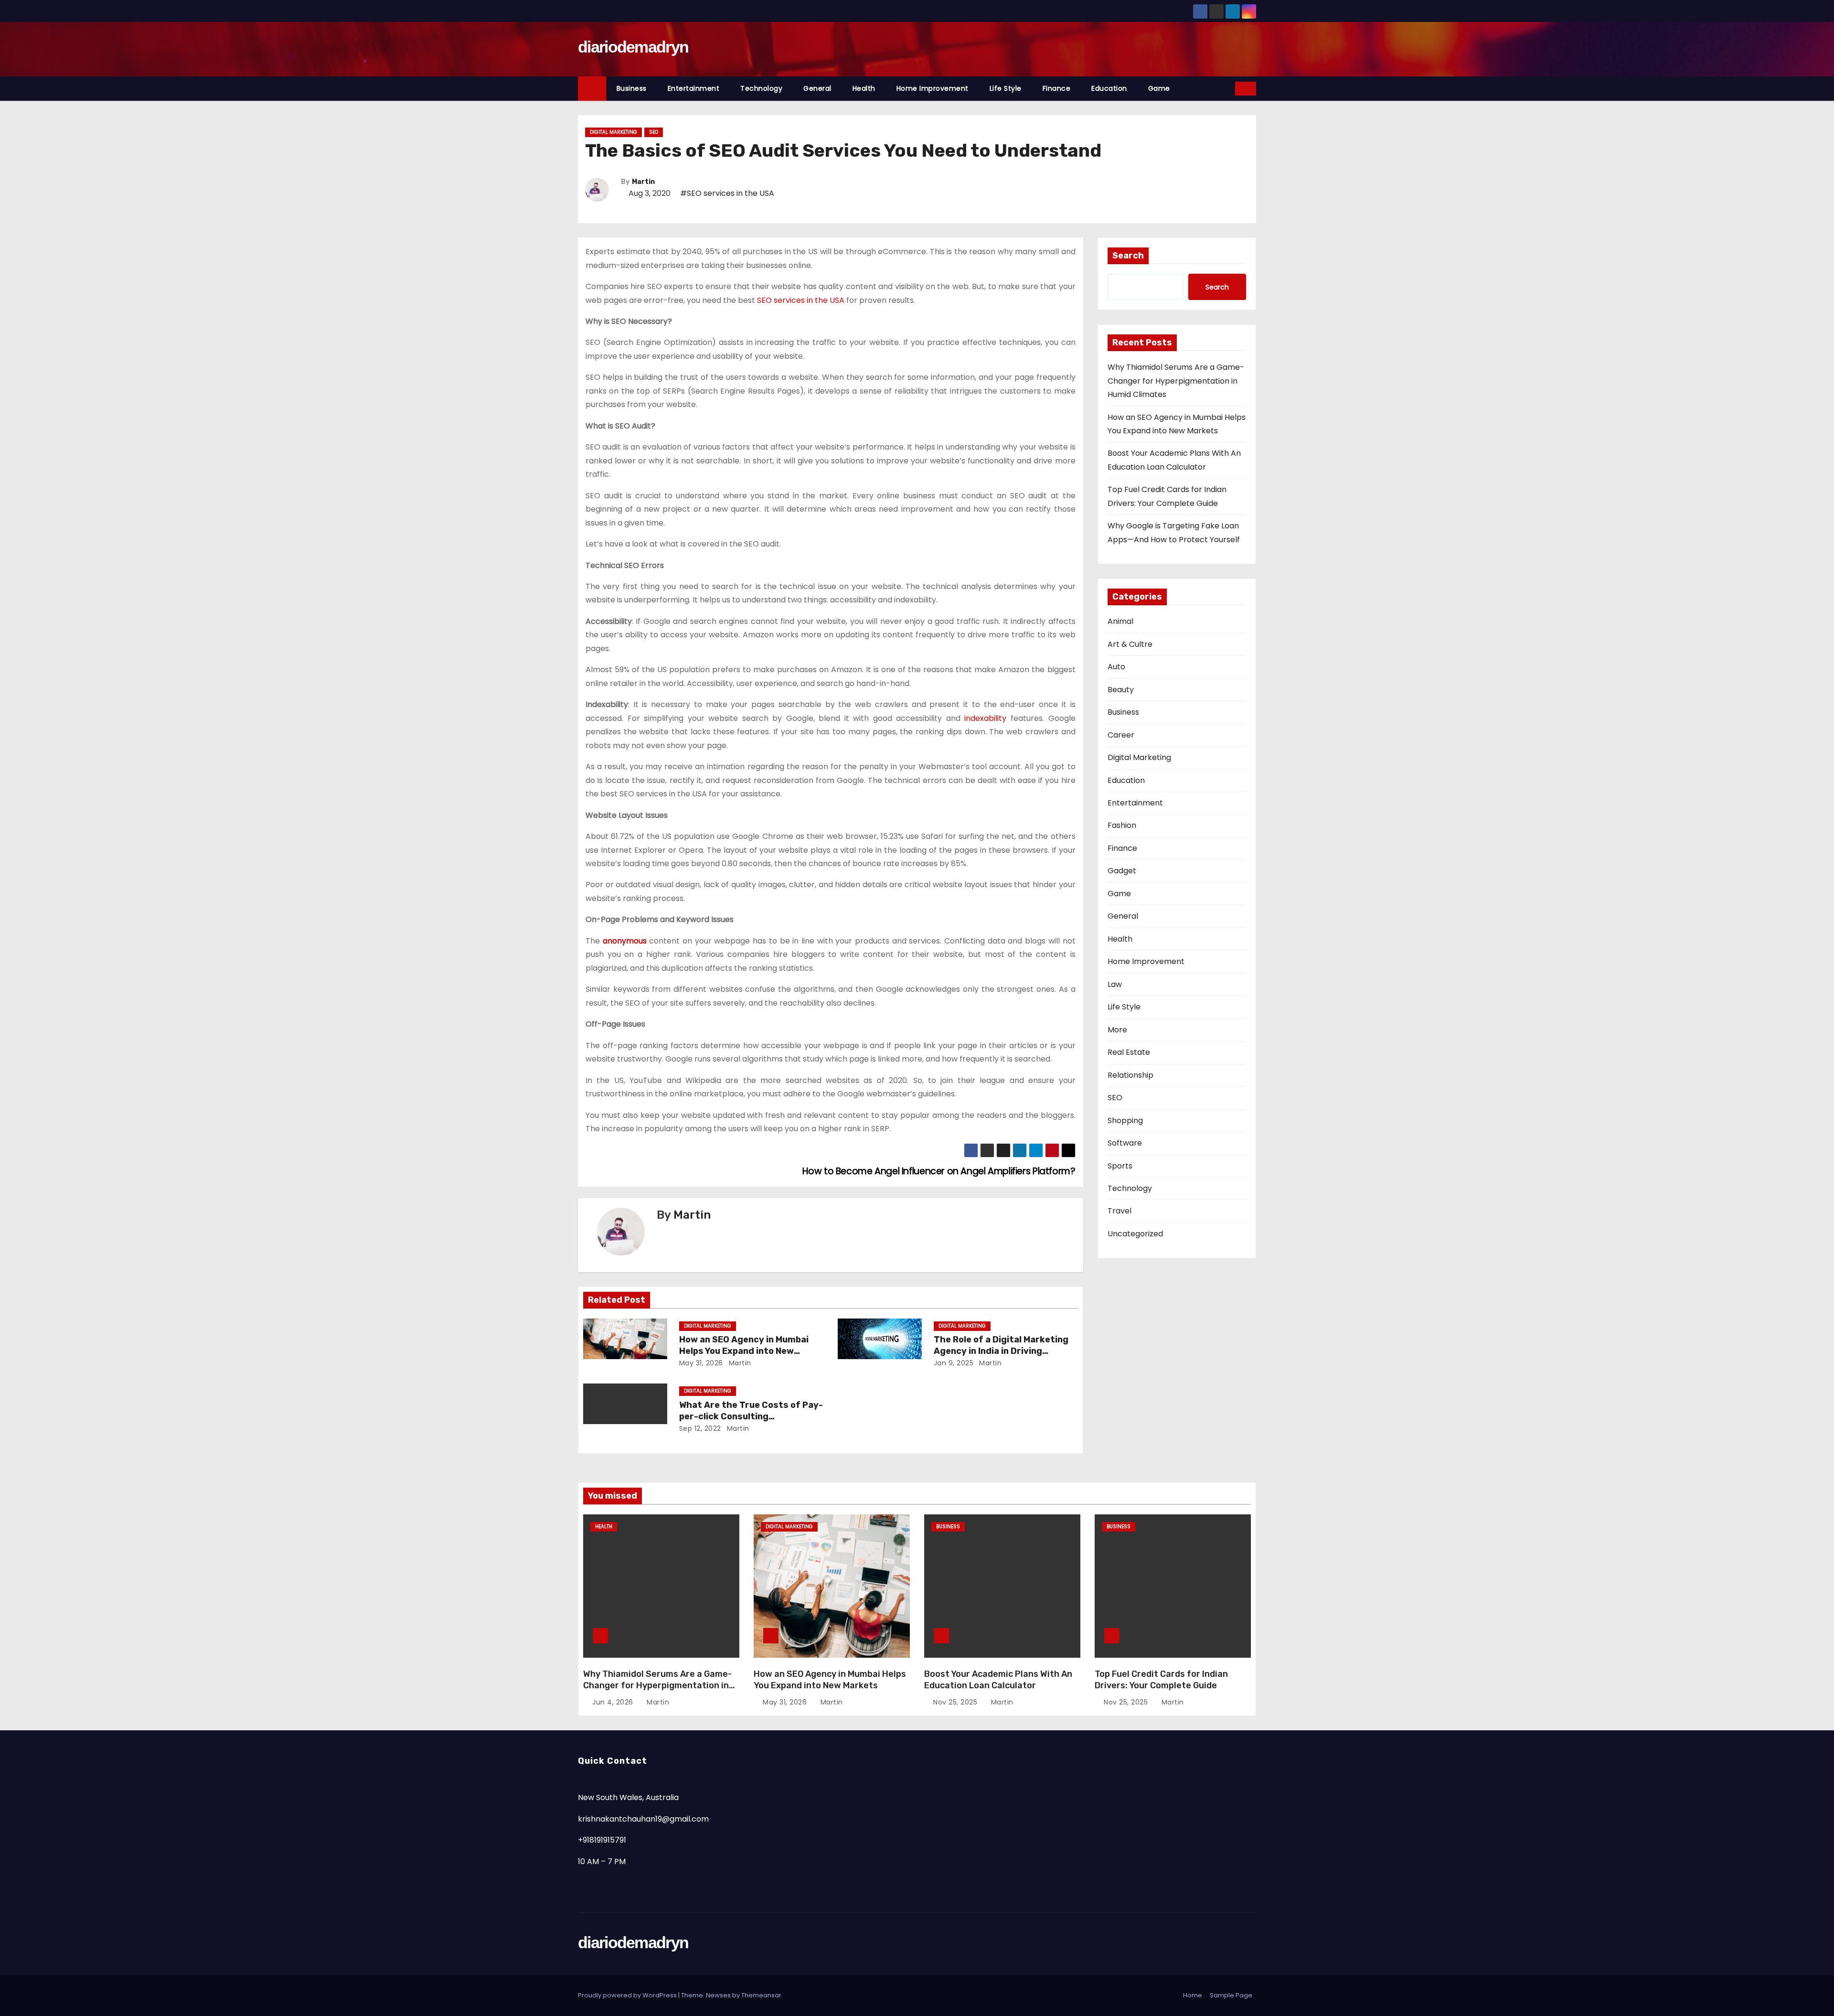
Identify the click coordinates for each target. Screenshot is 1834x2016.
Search (1128, 256)
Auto (1116, 667)
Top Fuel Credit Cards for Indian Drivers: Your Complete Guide (1161, 1680)
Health (864, 88)
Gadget (1122, 871)
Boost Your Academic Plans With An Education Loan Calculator (998, 1680)
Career (1121, 735)
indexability (985, 718)
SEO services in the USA (801, 300)
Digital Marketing (613, 132)
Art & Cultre (1130, 644)
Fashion (1122, 825)
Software (1125, 1143)
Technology (761, 88)
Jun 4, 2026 (614, 1702)
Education (1109, 88)
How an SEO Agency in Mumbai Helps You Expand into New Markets (744, 1351)
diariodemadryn (633, 47)
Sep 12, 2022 (700, 1428)
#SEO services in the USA (727, 193)
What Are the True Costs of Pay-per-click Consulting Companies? (751, 1416)
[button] (1228, 88)
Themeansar (761, 1995)
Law (1115, 984)
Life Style (1006, 88)
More (1117, 1030)
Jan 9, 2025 (954, 1363)
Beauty (1121, 690)
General (817, 88)
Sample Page (1231, 1995)
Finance (1057, 88)
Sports (1120, 1166)
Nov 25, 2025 (956, 1702)
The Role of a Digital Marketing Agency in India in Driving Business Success (1001, 1351)
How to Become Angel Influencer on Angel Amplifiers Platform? (938, 1171)
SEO (654, 132)
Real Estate (1129, 1052)
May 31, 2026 (701, 1363)
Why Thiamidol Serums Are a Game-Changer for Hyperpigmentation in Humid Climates (1176, 381)
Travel (1120, 1211)
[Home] (592, 89)
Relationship (1130, 1075)
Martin (643, 182)
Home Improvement (933, 88)
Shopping (1125, 1121)
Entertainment (694, 88)
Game (1159, 88)
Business (632, 88)
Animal (1120, 621)
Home (1193, 1995)
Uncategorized (1135, 1234)
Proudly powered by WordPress (628, 1995)
